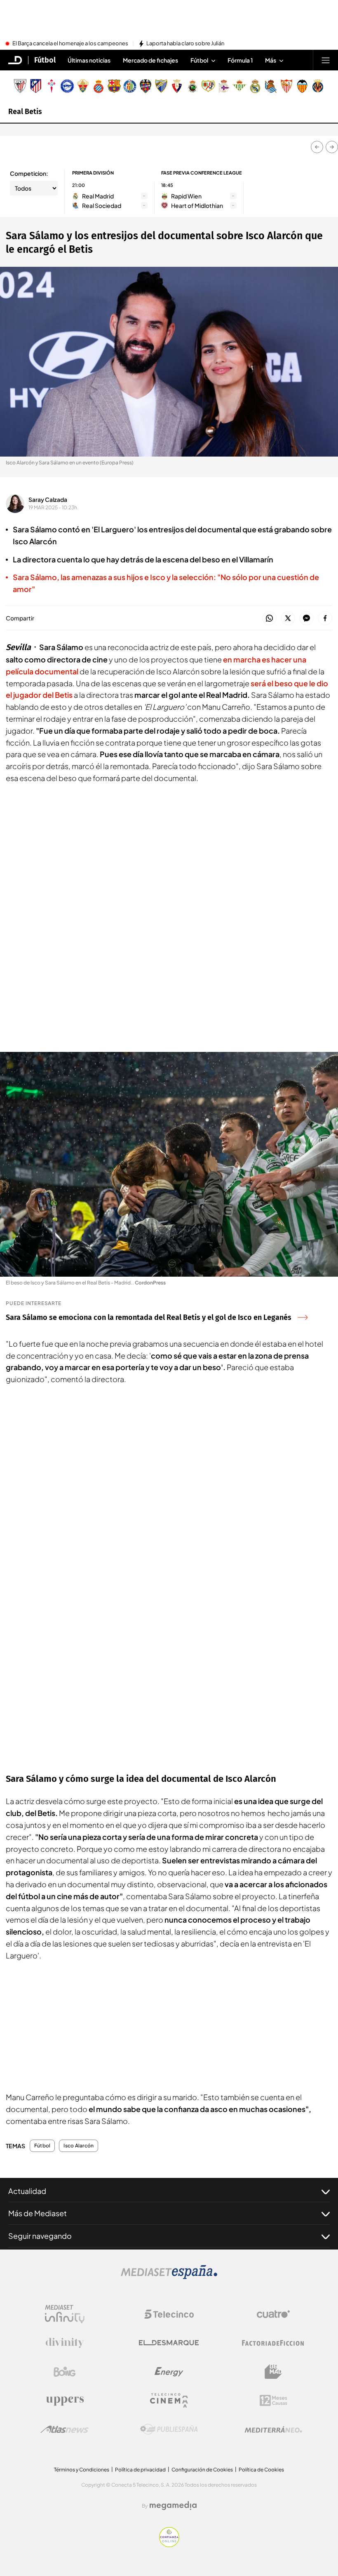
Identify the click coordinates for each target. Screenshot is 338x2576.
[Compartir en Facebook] (325, 619)
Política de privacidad (140, 2470)
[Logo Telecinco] (169, 2314)
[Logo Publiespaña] (169, 2429)
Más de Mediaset (38, 2213)
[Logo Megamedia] (173, 2506)
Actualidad (27, 2191)
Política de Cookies (261, 2470)
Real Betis (25, 112)
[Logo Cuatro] (273, 2314)
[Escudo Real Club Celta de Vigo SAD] (52, 86)
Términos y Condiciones (82, 2470)
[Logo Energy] (169, 2372)
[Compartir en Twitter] (288, 619)
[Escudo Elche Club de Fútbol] (83, 86)
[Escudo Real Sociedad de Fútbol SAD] (271, 86)
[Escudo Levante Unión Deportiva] (146, 86)
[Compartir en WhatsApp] (269, 619)
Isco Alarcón (79, 2146)
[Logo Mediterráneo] (273, 2429)
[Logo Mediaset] (169, 2277)
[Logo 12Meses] (273, 2400)
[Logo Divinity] (65, 2343)
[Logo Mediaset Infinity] (65, 2314)
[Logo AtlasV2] (65, 2429)
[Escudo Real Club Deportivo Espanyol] (99, 86)
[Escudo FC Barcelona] (114, 86)
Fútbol (45, 60)
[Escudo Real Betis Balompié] (239, 86)
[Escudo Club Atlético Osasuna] (177, 86)
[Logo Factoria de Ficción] (273, 2343)
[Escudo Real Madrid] (255, 86)
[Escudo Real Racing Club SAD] (192, 86)
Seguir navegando (40, 2236)
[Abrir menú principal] (326, 60)
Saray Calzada (48, 499)
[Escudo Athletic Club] (20, 86)
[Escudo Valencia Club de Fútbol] (302, 86)
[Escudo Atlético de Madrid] (36, 86)
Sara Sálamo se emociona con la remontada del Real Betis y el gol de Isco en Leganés (149, 1317)
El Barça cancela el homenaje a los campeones (70, 44)
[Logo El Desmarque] (169, 2343)
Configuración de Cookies (202, 2470)
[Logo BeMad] (273, 2372)
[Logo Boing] (65, 2372)
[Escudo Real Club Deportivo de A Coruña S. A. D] (224, 86)
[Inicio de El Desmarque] (15, 60)
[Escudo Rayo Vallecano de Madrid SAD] (208, 86)
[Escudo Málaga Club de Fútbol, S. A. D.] (161, 86)
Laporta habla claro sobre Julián (185, 44)
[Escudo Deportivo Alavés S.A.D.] (67, 86)
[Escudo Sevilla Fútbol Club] (286, 86)
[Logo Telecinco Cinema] (169, 2400)
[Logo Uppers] (65, 2401)
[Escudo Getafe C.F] (130, 86)
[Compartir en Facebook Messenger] (306, 619)
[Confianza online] (169, 2545)
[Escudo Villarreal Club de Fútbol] (318, 86)
